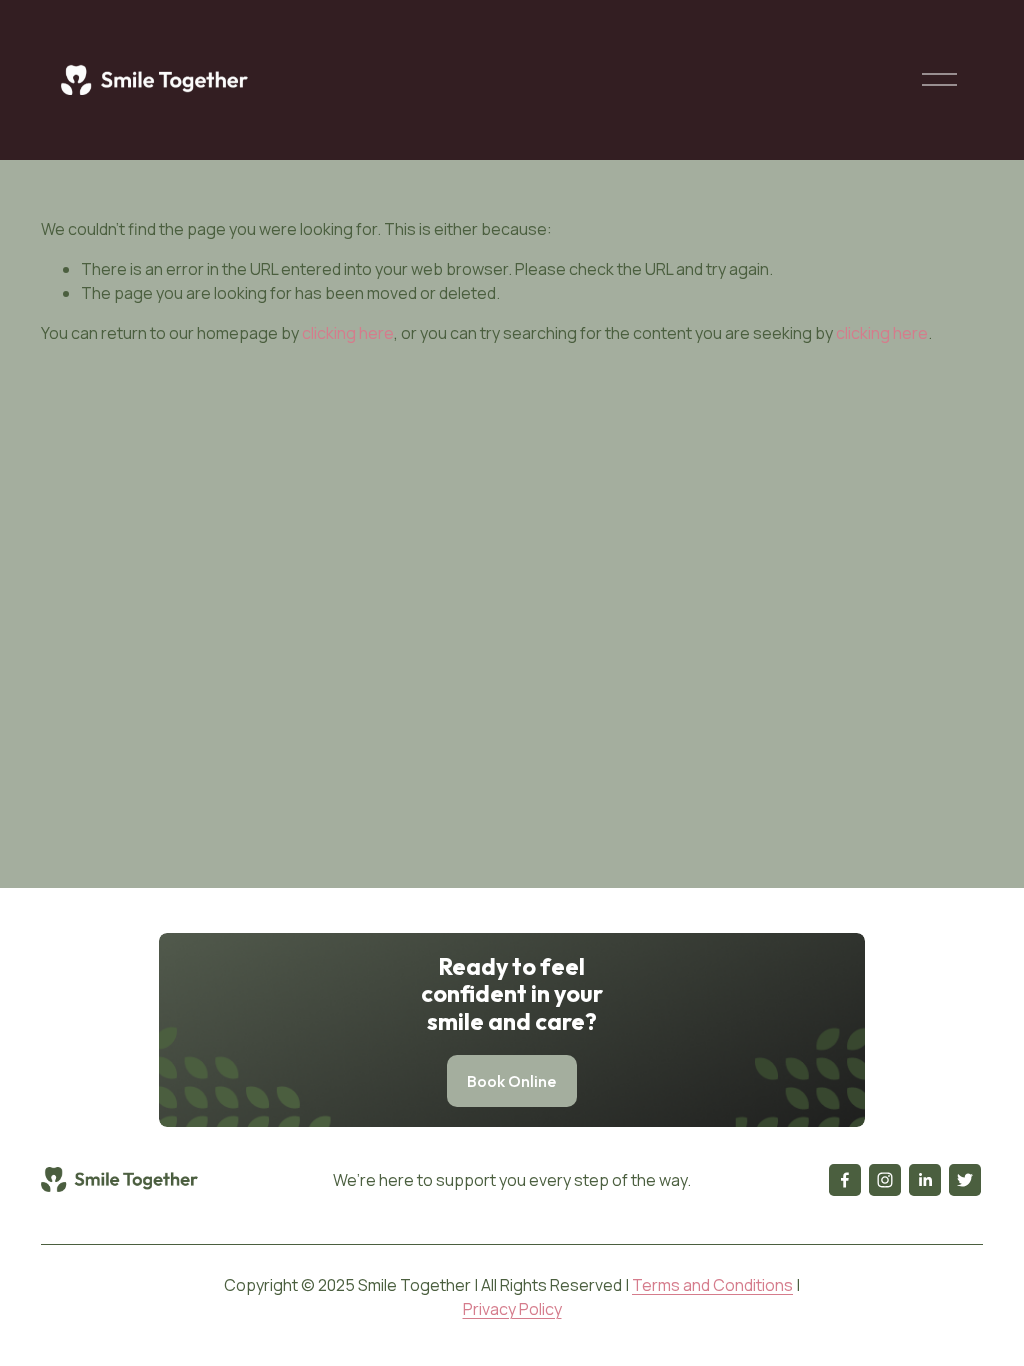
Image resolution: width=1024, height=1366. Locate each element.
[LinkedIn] (925, 1180)
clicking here (348, 333)
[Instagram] (885, 1180)
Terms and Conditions (712, 1285)
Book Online (511, 1081)
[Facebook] (845, 1180)
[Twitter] (965, 1180)
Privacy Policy (512, 1309)
